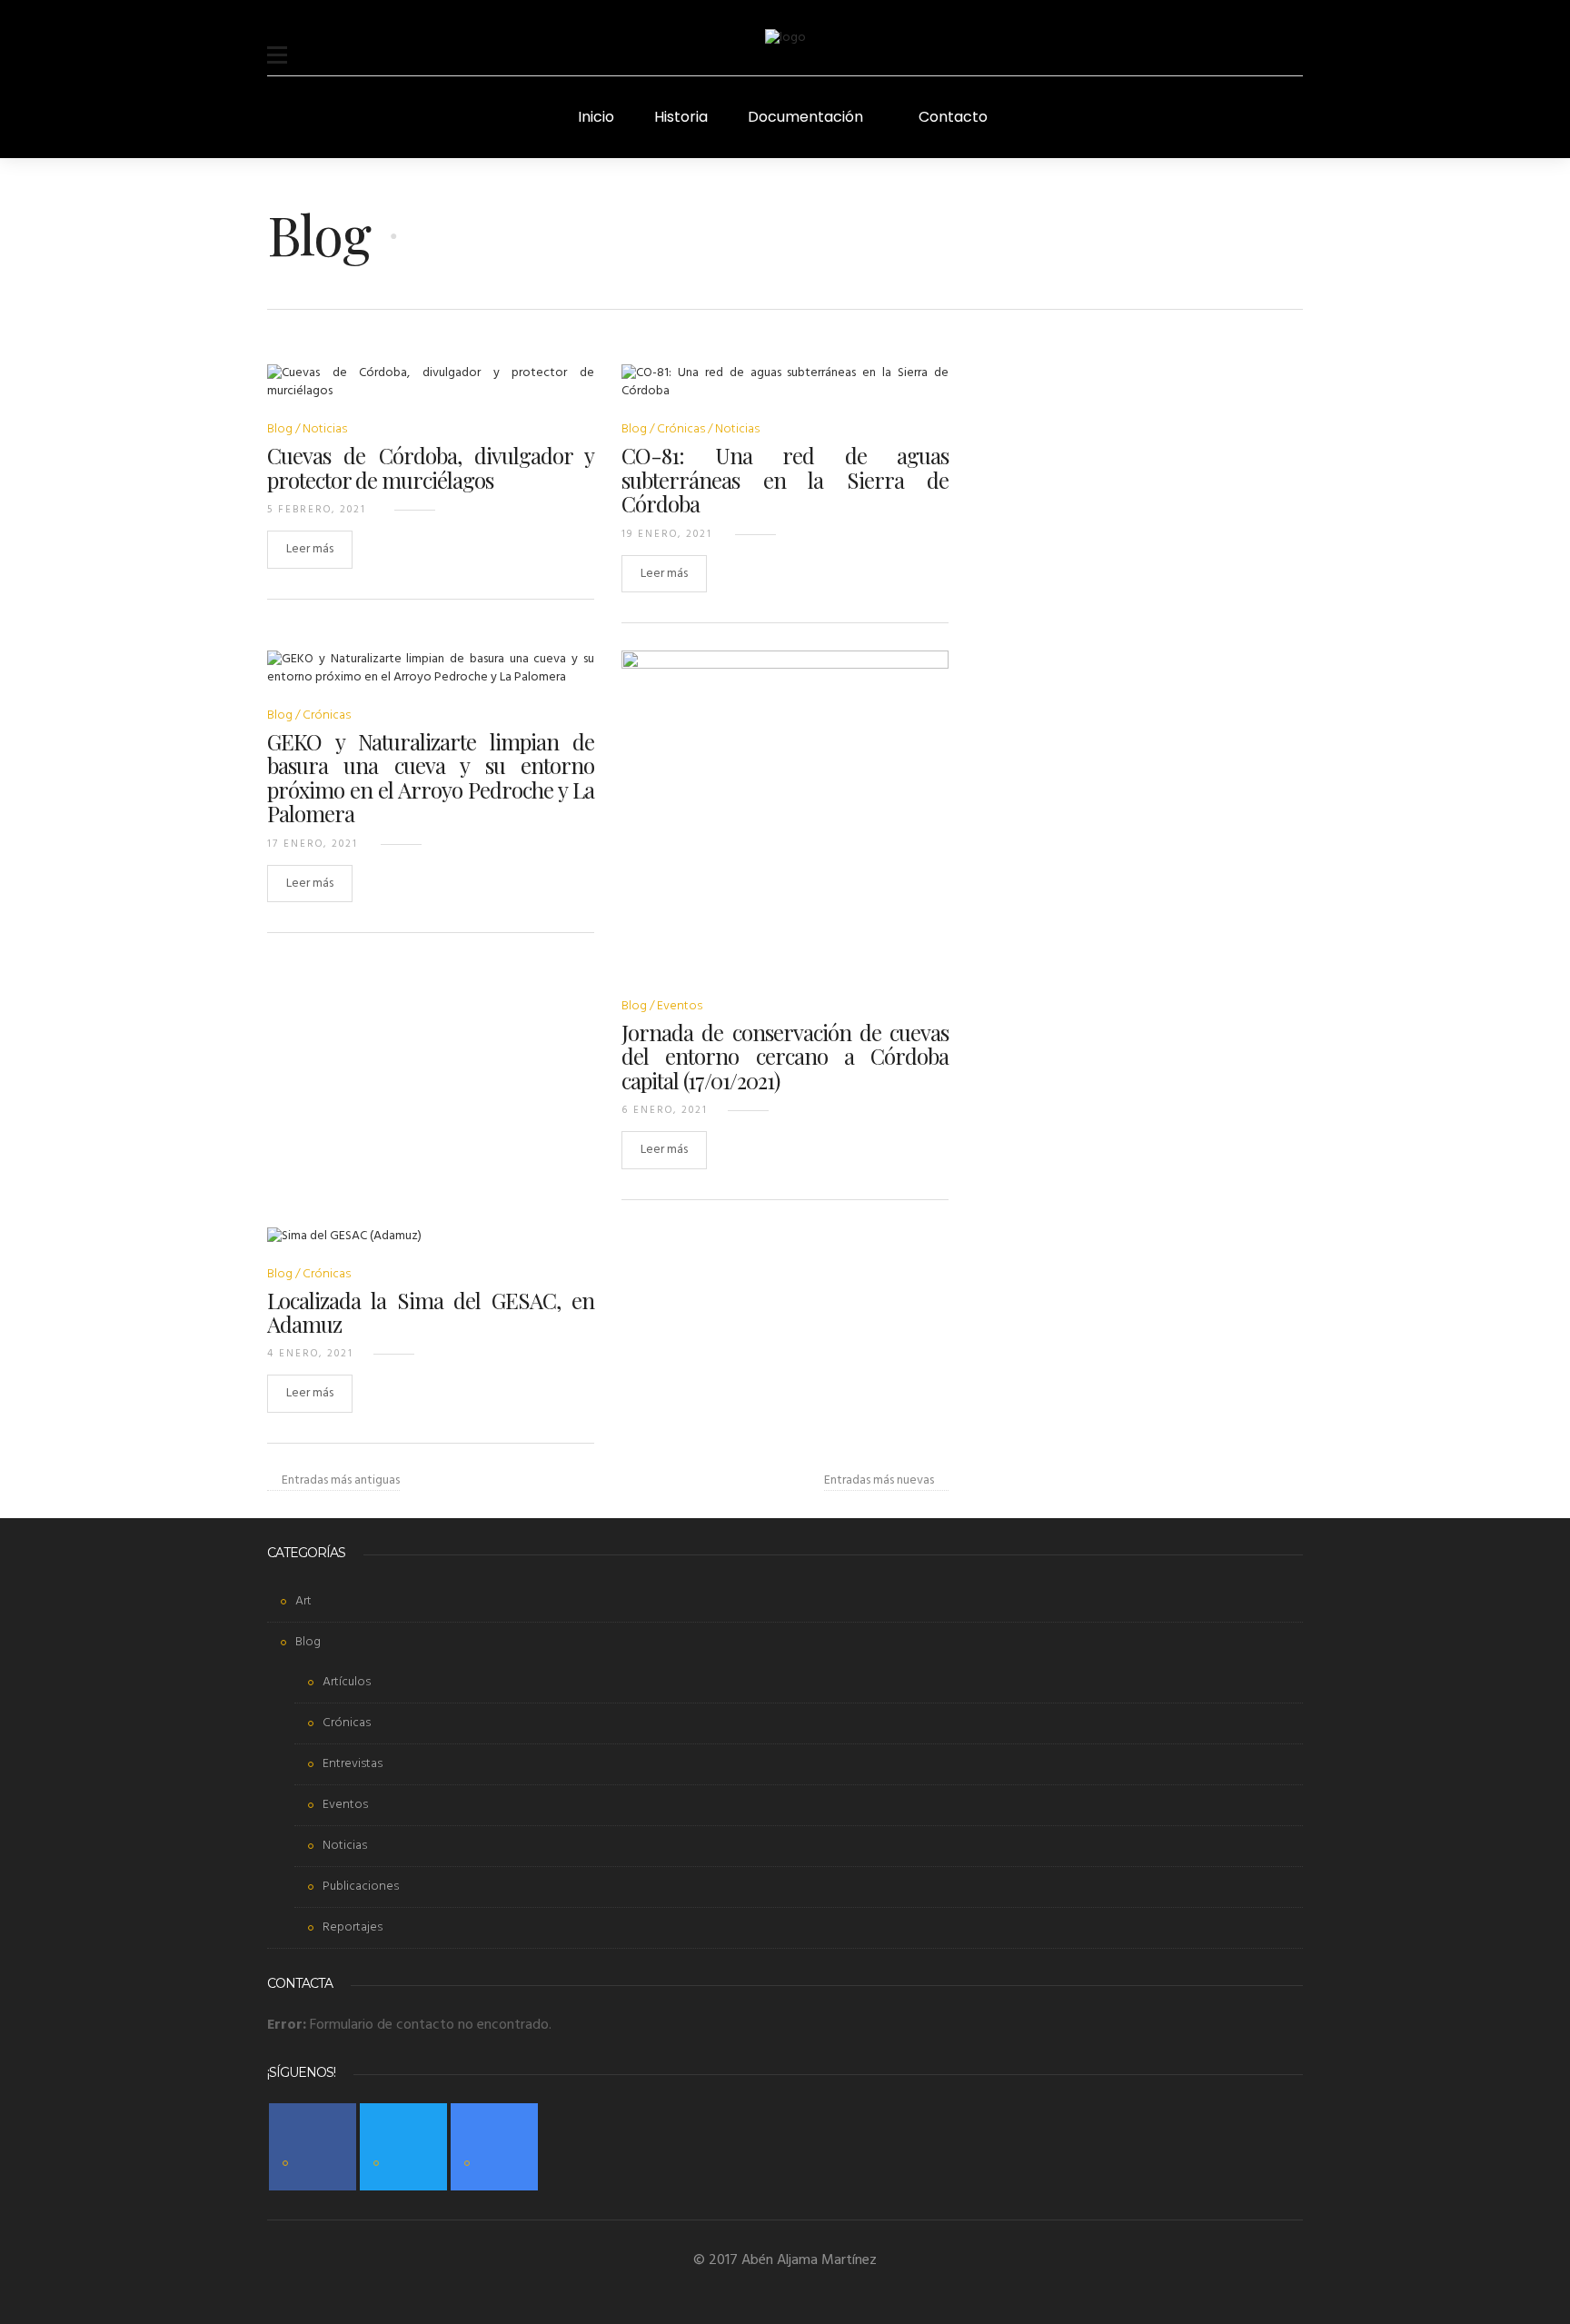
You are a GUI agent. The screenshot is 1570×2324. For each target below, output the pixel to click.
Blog (280, 429)
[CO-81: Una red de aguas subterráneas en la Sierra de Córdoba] (785, 394)
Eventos (680, 1006)
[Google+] (494, 2147)
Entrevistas (353, 1764)
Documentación (805, 117)
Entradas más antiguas (341, 1481)
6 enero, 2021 (665, 1110)
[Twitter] (403, 2147)
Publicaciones (361, 1887)
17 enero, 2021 (313, 844)
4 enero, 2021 (310, 1354)
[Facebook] (313, 2147)
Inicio (596, 117)
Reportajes (353, 1927)
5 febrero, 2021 (317, 510)
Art (303, 1601)
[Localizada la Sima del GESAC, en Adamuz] (344, 1248)
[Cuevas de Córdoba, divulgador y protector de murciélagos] (431, 394)
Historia (681, 117)
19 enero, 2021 (667, 534)
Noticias (325, 429)
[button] (277, 44)
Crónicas (681, 429)
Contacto (953, 117)
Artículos (347, 1682)
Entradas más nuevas (879, 1481)
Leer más (310, 549)
